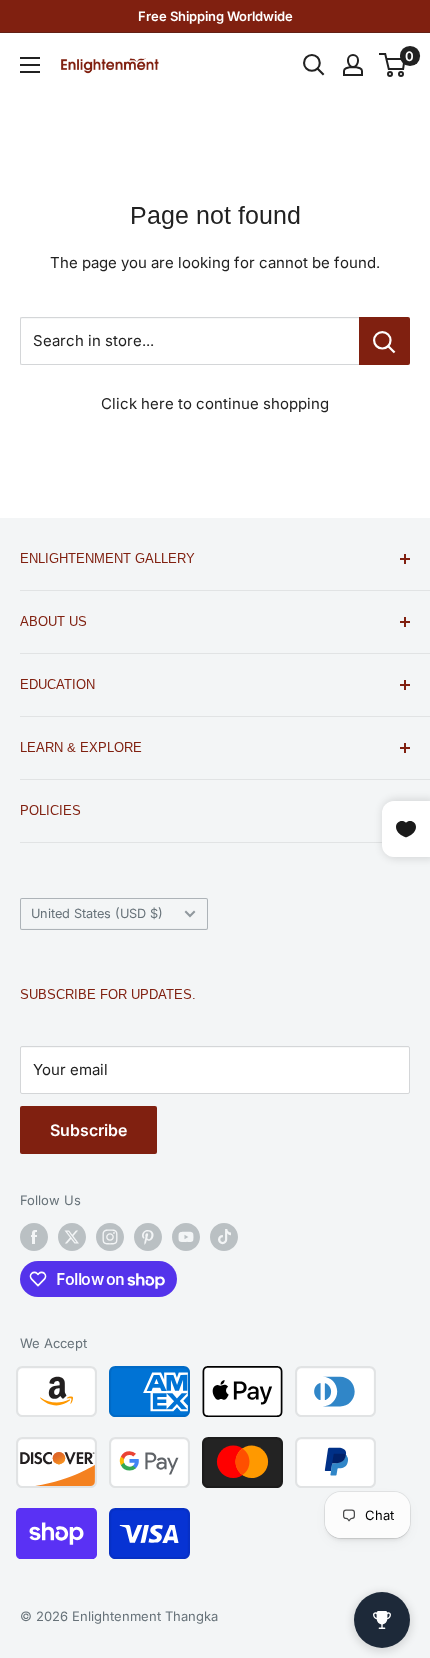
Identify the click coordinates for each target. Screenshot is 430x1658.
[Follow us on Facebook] (34, 1237)
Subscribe (88, 1130)
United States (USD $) (97, 913)
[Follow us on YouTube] (186, 1237)
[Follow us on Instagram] (110, 1237)
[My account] (353, 65)
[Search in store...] (384, 341)
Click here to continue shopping (215, 403)
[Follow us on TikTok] (224, 1237)
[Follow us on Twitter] (72, 1237)
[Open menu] (30, 65)
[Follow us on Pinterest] (148, 1237)
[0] (393, 65)
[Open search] (314, 65)
